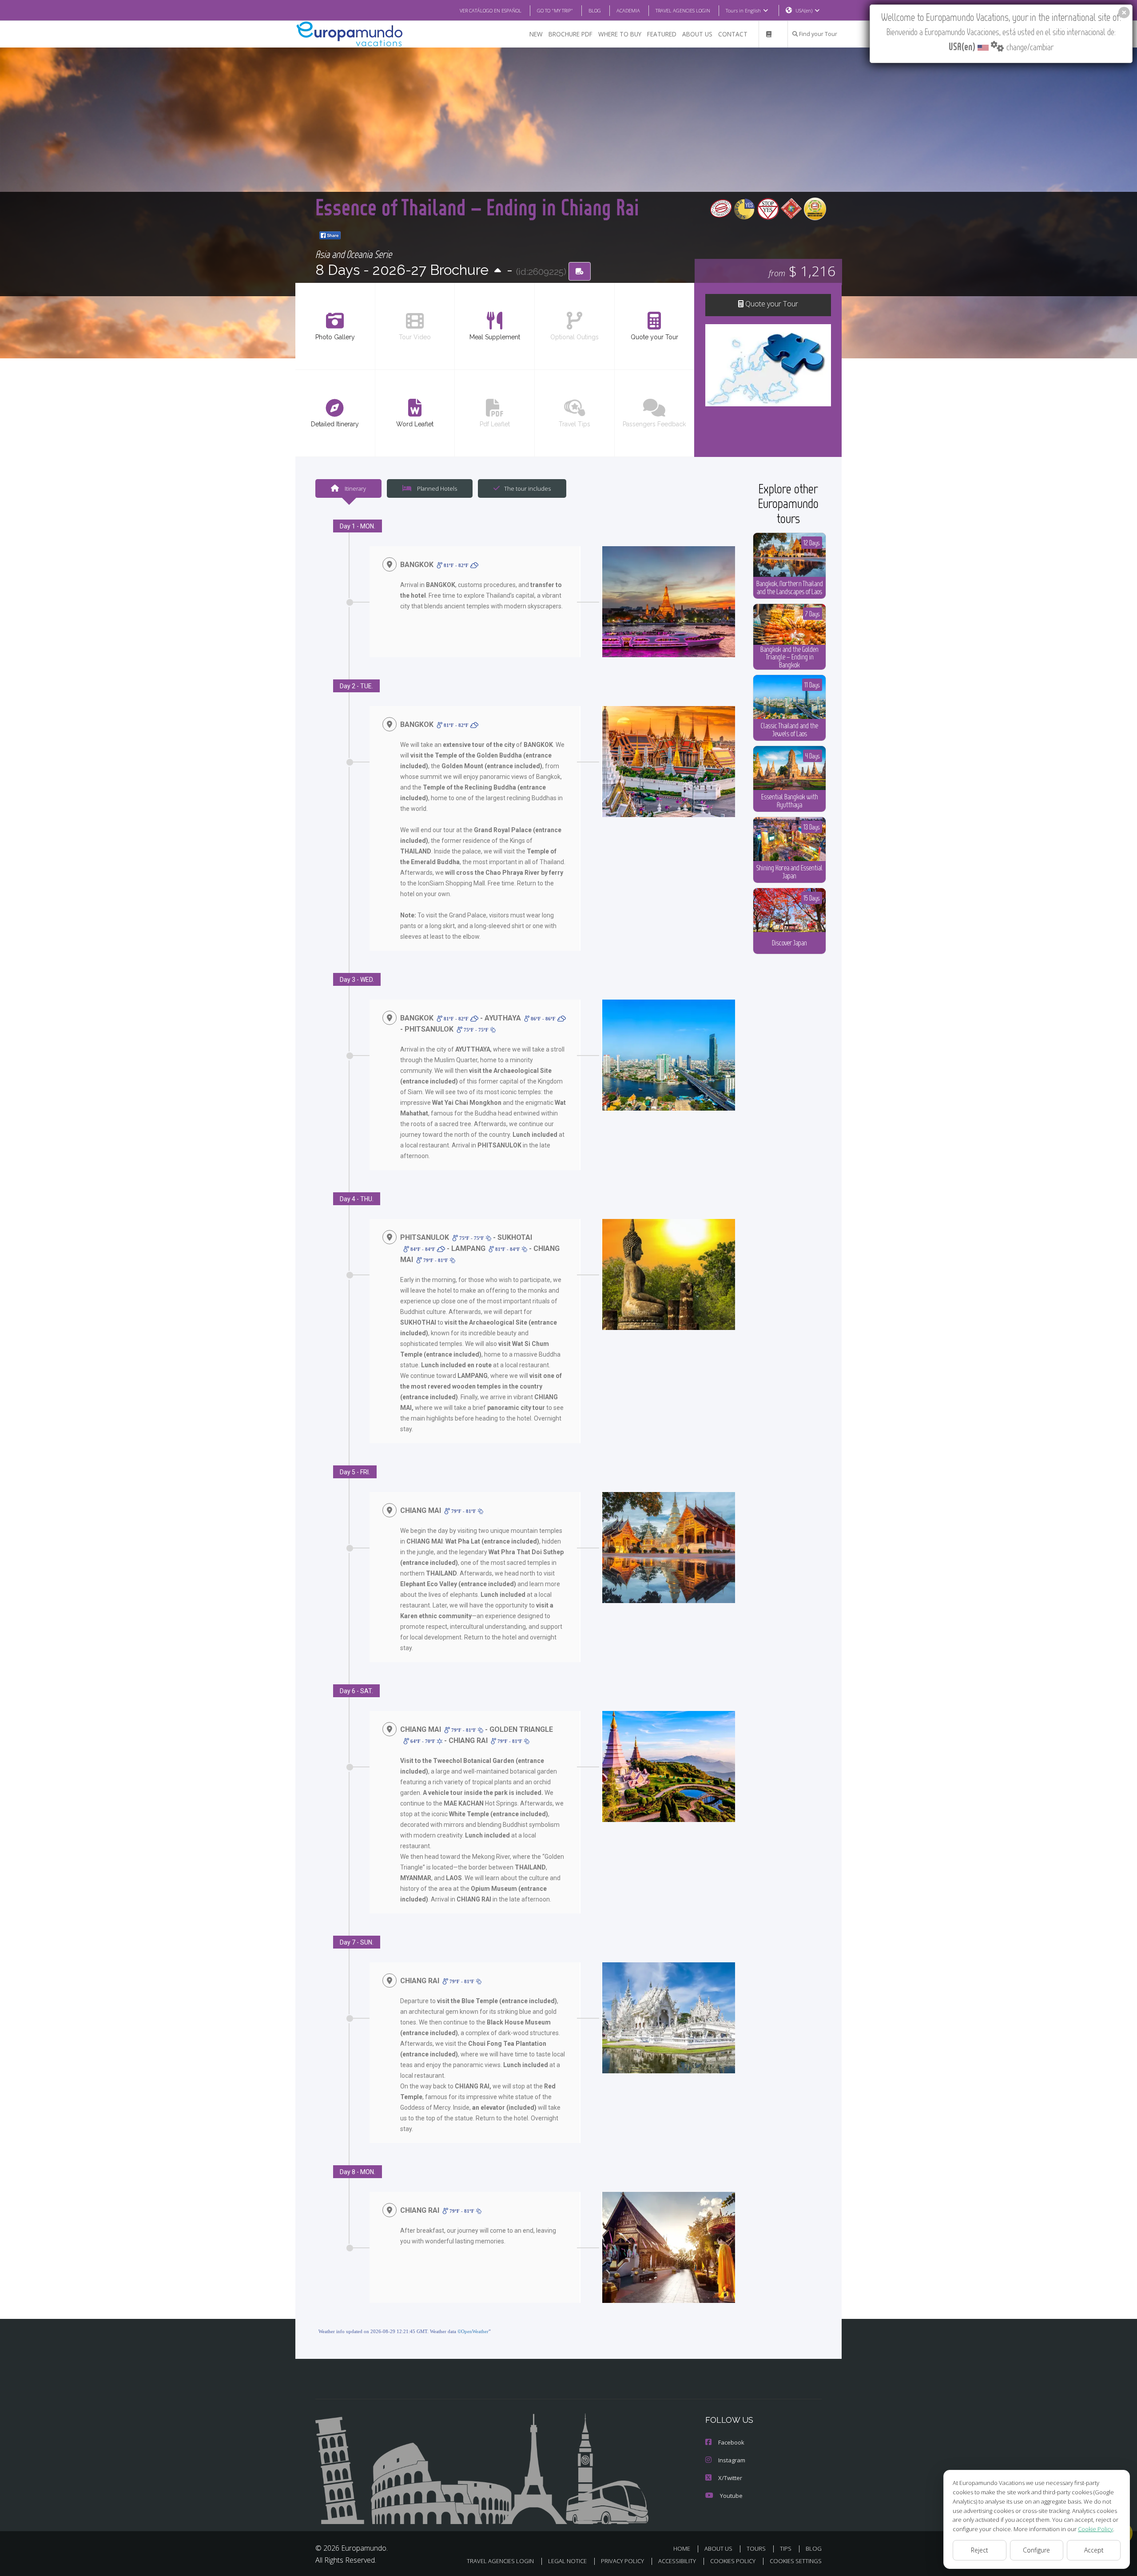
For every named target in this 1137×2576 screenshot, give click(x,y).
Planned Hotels (436, 488)
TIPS (786, 2548)
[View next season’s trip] (498, 271)
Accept (1094, 2550)
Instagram (732, 2460)
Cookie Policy (1095, 2529)
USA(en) (804, 10)
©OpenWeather (473, 2331)
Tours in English (743, 10)
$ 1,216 (802, 271)
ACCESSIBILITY (677, 2561)
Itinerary (355, 488)
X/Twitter (730, 2478)
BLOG (595, 10)
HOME (682, 2548)
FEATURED (662, 34)
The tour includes (527, 488)
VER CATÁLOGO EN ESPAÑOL (491, 10)
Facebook (731, 2442)
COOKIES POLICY (733, 2561)
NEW (536, 34)
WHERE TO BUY (620, 34)
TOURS (756, 2548)
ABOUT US (697, 34)
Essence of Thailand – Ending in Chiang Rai (477, 207)
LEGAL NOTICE (567, 2561)
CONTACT (733, 34)
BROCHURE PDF (570, 34)
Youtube (731, 2496)
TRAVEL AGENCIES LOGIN (683, 10)
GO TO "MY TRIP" (555, 10)
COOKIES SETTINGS (796, 2561)
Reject (980, 2550)
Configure (1036, 2550)
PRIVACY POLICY (622, 2561)
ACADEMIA (628, 10)
